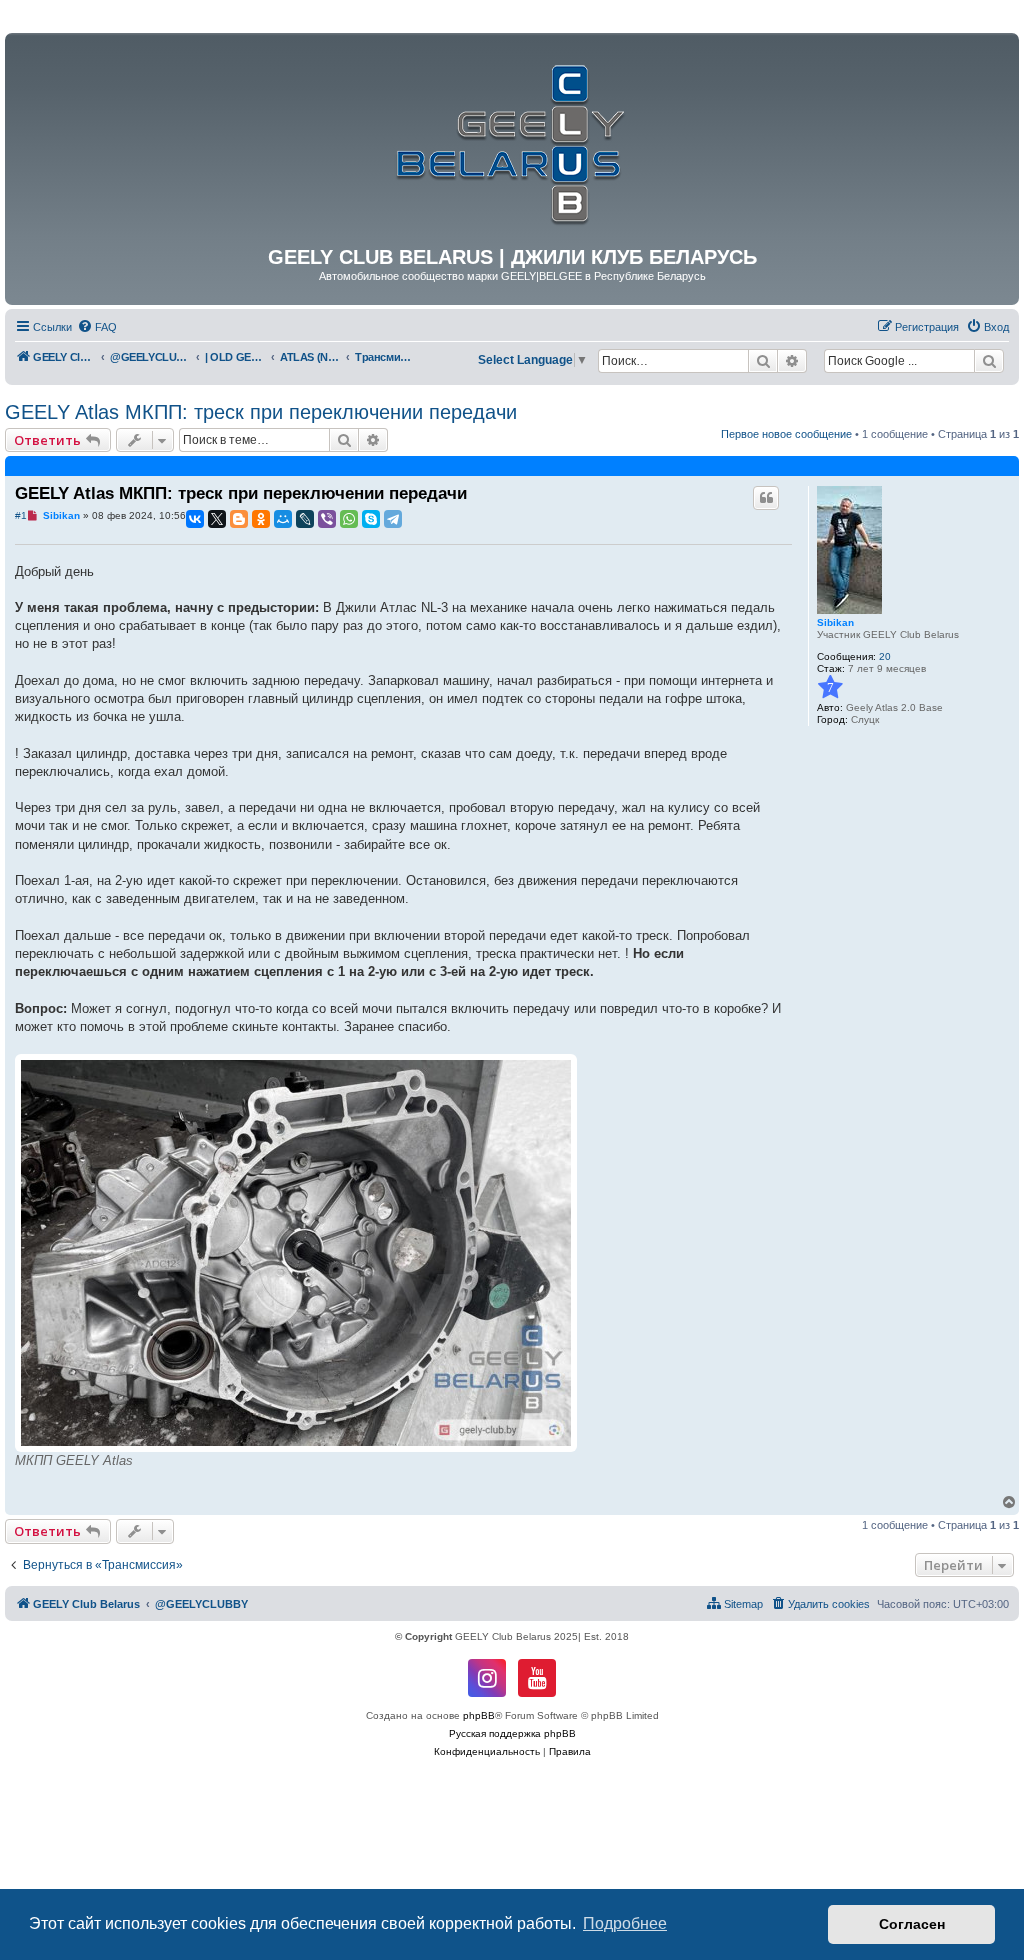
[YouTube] (537, 1678)
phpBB (479, 1715)
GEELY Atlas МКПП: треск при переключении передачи (261, 412)
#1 (21, 515)
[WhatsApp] (349, 519)
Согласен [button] (912, 1924)
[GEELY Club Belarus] (512, 139)
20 (885, 656)
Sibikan (835, 622)
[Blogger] (239, 519)
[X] (217, 519)
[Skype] (371, 519)
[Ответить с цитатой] (766, 498)
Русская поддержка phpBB (512, 1733)
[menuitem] (97, 327)
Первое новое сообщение (786, 434)
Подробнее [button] (625, 1923)
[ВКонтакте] (195, 519)
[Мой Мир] (283, 519)
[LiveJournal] (305, 519)
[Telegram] (393, 519)
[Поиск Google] (989, 361)
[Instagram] (487, 1678)
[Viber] (327, 519)
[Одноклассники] (261, 519)
